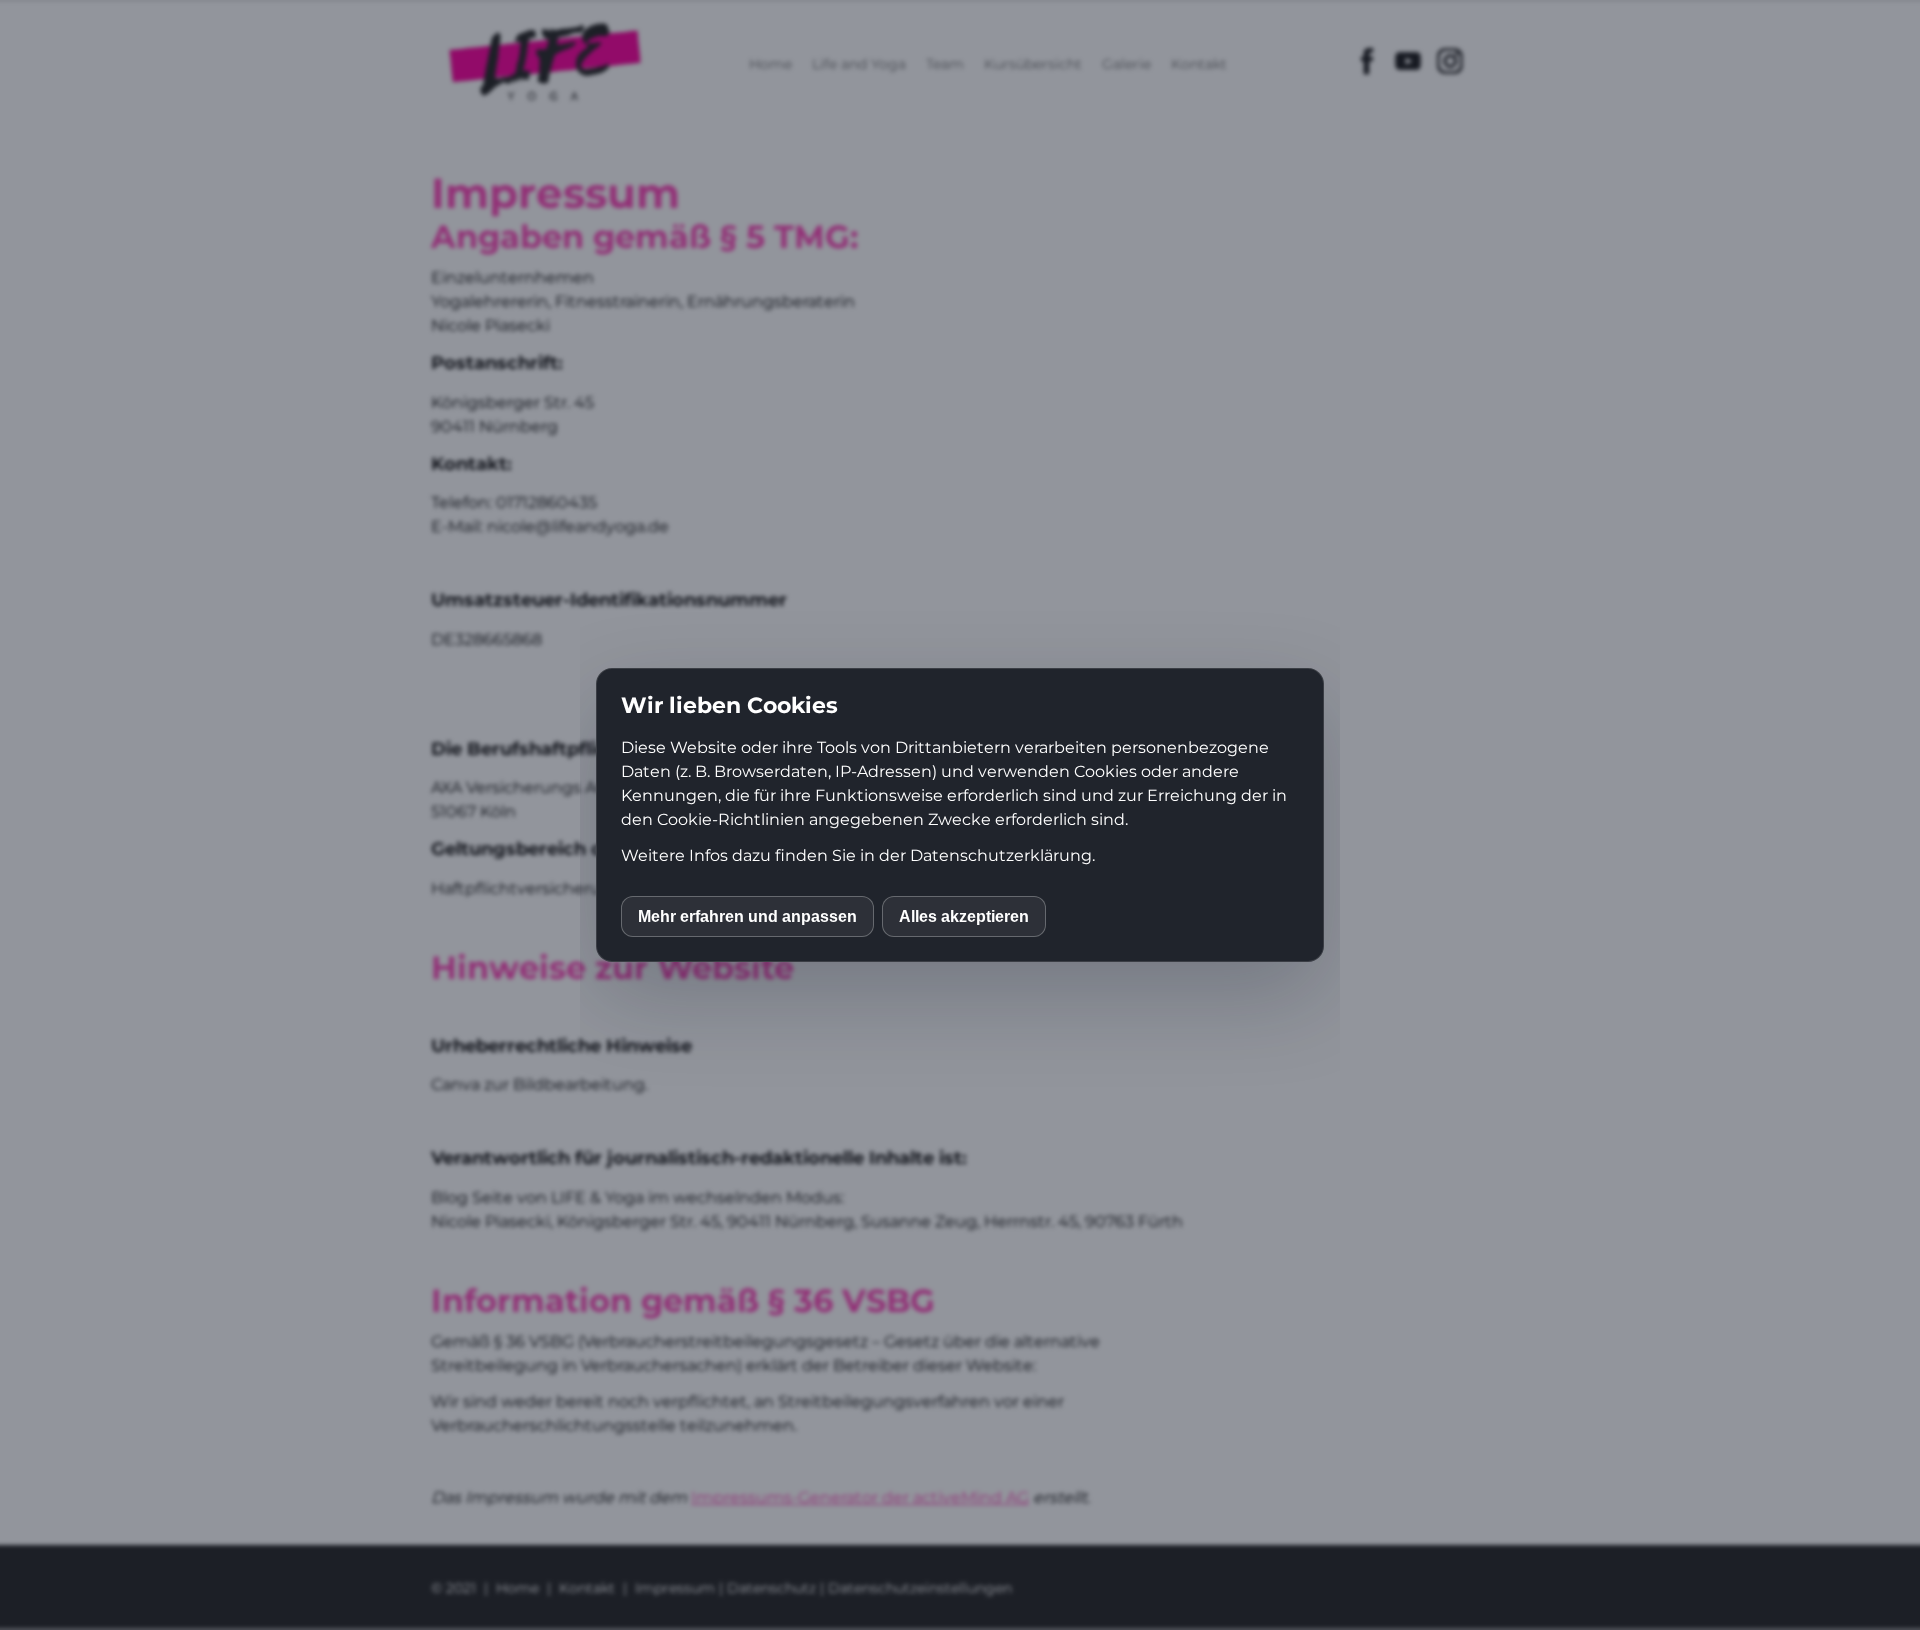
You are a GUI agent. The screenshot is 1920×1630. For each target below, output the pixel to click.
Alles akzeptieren (964, 916)
